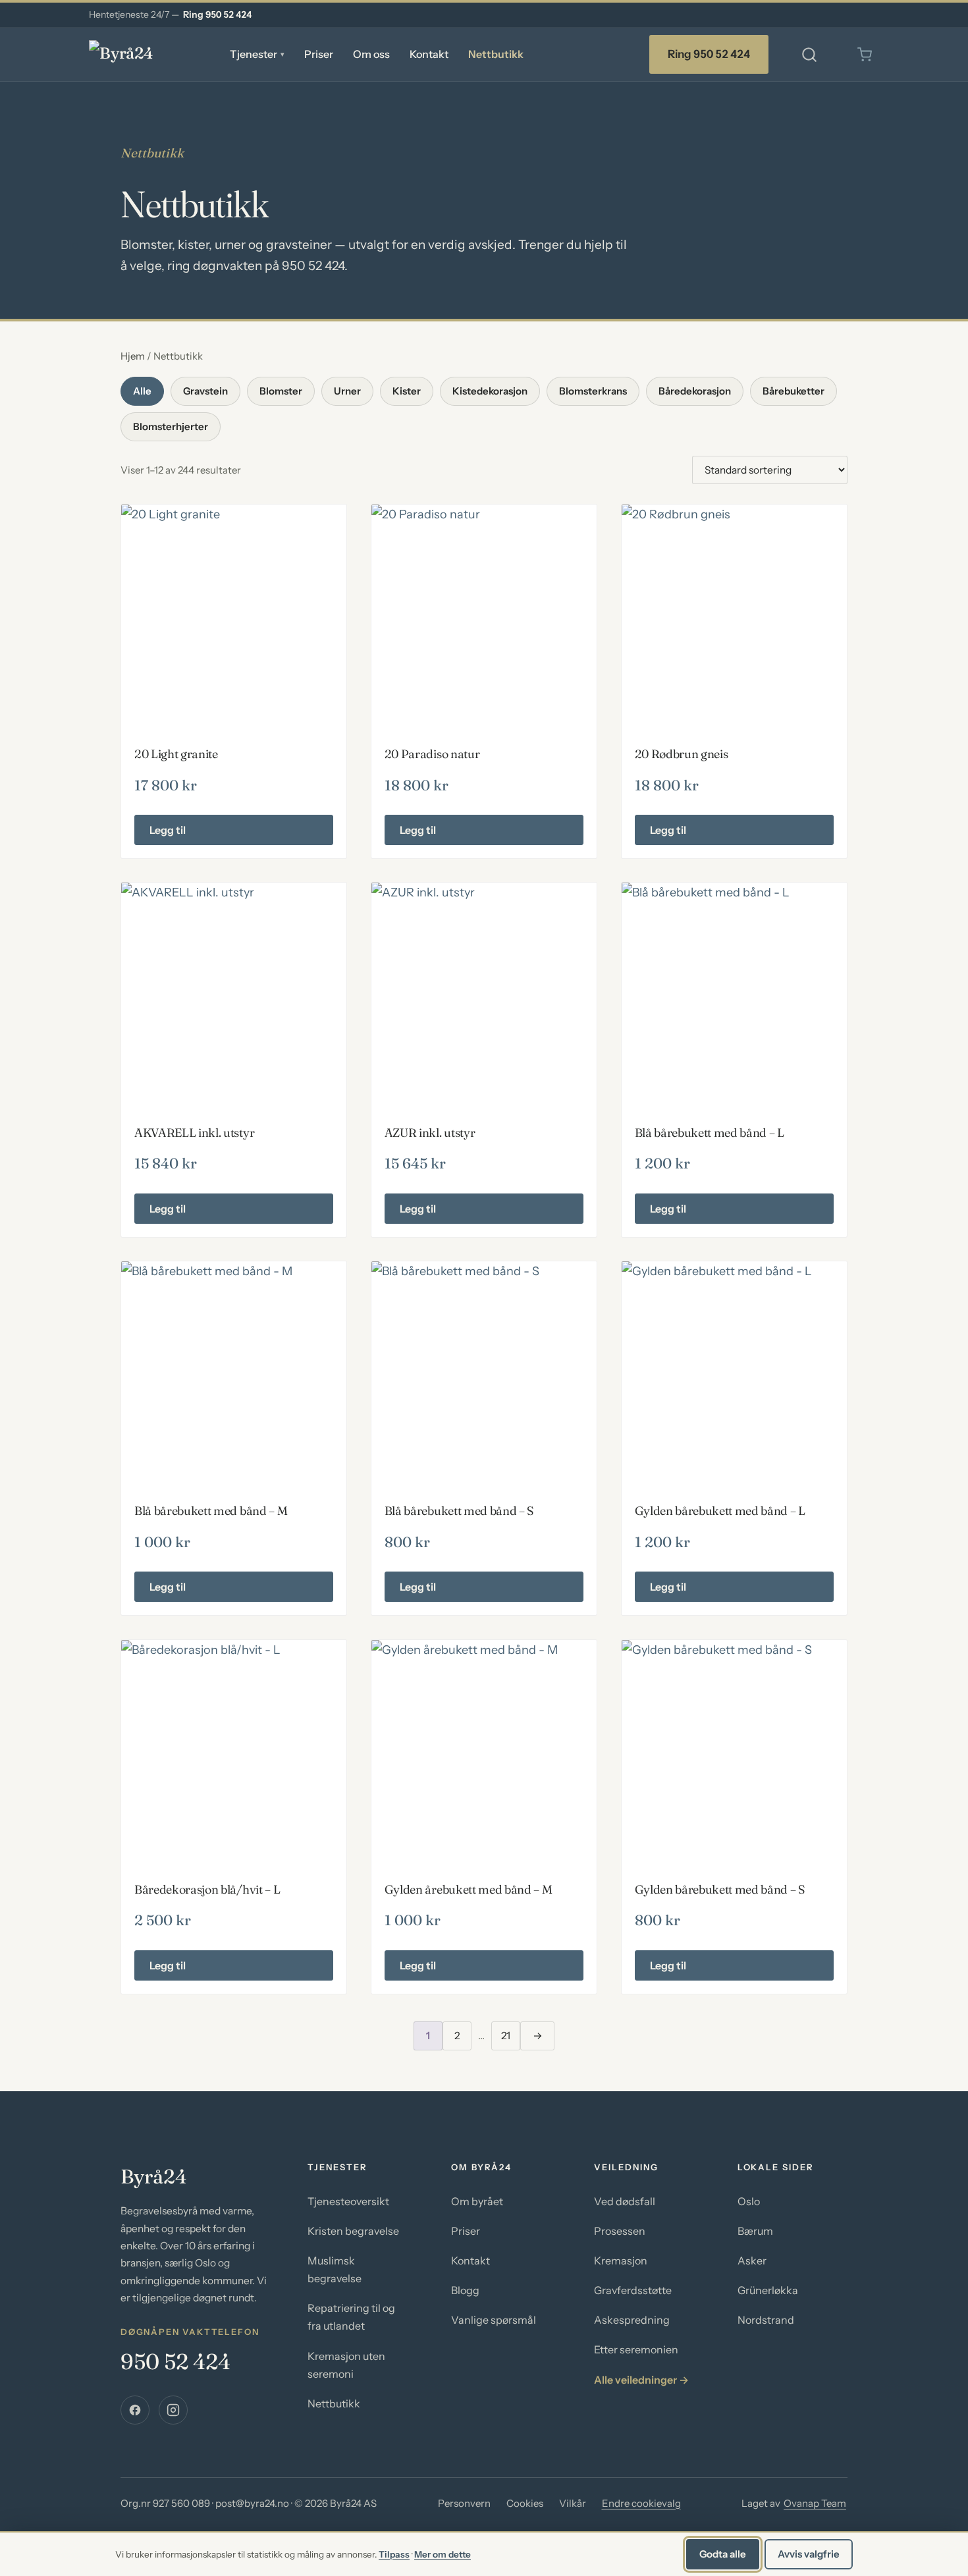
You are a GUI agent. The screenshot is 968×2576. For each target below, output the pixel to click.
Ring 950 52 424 (217, 14)
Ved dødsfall (625, 2201)
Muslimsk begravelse (335, 2269)
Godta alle (723, 2554)
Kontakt (429, 54)
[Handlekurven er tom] (865, 55)
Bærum (755, 2231)
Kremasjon (621, 2261)
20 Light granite (176, 754)
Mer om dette (443, 2554)
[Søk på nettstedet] (809, 55)
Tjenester (257, 54)
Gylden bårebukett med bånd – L (720, 1511)
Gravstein (205, 391)
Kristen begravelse (353, 2231)
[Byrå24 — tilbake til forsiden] (142, 55)
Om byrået (477, 2201)
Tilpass (394, 2554)
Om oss (371, 54)
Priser (319, 54)
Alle (142, 391)
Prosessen (620, 2231)
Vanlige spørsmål (494, 2320)
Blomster (281, 391)
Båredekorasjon (695, 391)
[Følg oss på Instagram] (173, 2410)
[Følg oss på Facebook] (135, 2410)
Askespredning (632, 2320)
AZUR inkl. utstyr (430, 1133)
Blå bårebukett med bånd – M (211, 1511)
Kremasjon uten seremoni (346, 2365)
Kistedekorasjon (490, 391)
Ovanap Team (815, 2503)
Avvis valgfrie (809, 2554)
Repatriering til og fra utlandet (351, 2317)
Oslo (749, 2201)
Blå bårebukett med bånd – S (459, 1511)
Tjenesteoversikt (348, 2201)
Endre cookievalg (641, 2503)
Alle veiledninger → (641, 2380)
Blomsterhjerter (171, 426)
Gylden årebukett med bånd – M (469, 1889)
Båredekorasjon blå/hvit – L (207, 1889)
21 (506, 2036)
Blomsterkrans (593, 391)
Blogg (465, 2290)
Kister (407, 391)
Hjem (133, 356)
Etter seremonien (636, 2349)
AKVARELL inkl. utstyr (194, 1133)
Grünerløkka (768, 2290)
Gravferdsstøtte (633, 2290)
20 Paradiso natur (432, 754)
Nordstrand (766, 2320)
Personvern (464, 2503)
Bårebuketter (793, 391)
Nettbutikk (496, 54)
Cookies (525, 2503)
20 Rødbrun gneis (682, 754)
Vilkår (573, 2503)
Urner (347, 391)
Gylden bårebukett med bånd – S (720, 1889)
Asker (752, 2261)
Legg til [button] (168, 830)
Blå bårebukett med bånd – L (710, 1133)
